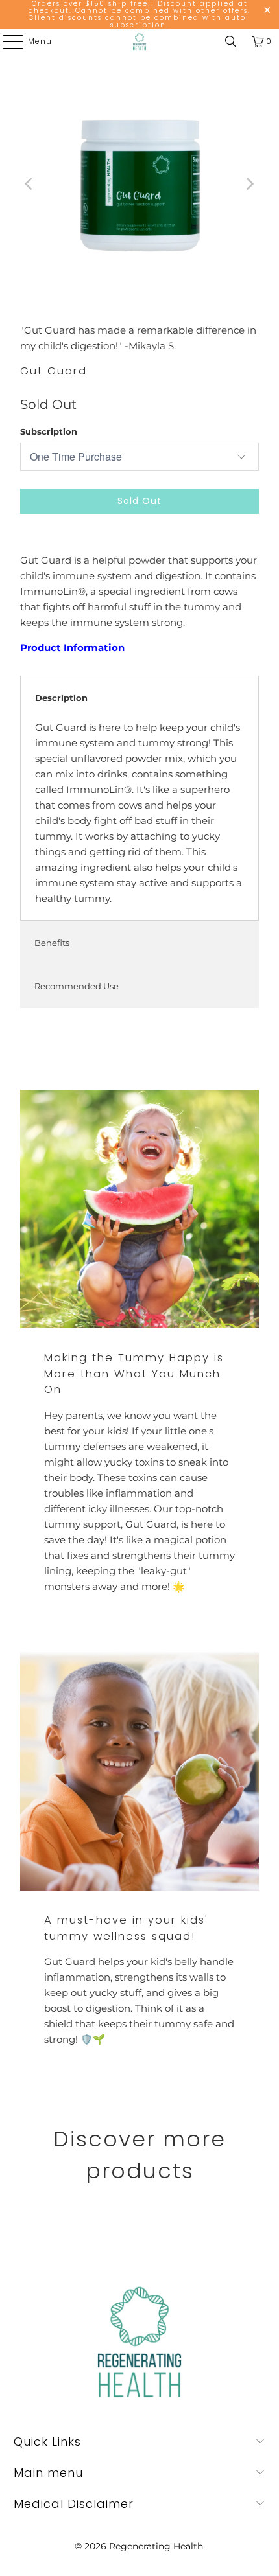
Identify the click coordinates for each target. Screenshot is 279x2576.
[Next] (249, 184)
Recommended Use (77, 986)
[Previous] (30, 184)
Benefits (52, 943)
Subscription (49, 431)
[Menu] (6, 41)
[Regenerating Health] (140, 41)
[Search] (231, 41)
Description (61, 698)
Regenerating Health (156, 2546)
